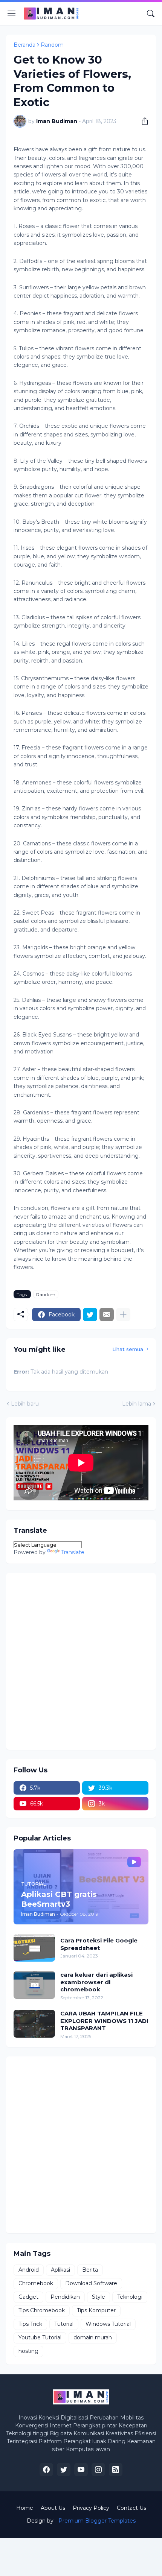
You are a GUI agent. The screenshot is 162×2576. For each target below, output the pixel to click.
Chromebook (36, 2283)
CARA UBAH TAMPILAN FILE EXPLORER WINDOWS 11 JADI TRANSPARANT (104, 2021)
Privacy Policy (91, 2508)
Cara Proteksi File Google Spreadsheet (99, 1944)
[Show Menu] (12, 14)
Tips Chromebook (42, 2310)
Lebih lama (137, 1404)
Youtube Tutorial (40, 2337)
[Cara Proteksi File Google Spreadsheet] (34, 1948)
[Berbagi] (142, 121)
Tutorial (64, 2324)
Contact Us (131, 2508)
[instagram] (98, 2470)
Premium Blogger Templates (97, 2521)
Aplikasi (60, 2270)
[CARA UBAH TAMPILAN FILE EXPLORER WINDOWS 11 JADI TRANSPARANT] (34, 2024)
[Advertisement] (81, 1661)
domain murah (93, 2337)
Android (29, 2270)
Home (25, 2508)
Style (99, 2297)
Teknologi (130, 2297)
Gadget (28, 2297)
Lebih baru (25, 1404)
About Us (53, 2508)
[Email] (107, 1315)
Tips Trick (30, 2324)
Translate (73, 1552)
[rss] (116, 2470)
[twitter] (64, 2470)
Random (52, 45)
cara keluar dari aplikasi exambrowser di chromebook (96, 1982)
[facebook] (46, 2470)
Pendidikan (65, 2297)
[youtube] (81, 2470)
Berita (90, 2270)
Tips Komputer (96, 2310)
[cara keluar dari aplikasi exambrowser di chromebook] (34, 1985)
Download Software (91, 2283)
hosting (28, 2351)
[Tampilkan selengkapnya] (123, 1315)
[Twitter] (90, 1315)
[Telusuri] (151, 14)
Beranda (24, 45)
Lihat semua (128, 1349)
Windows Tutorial (108, 2324)
